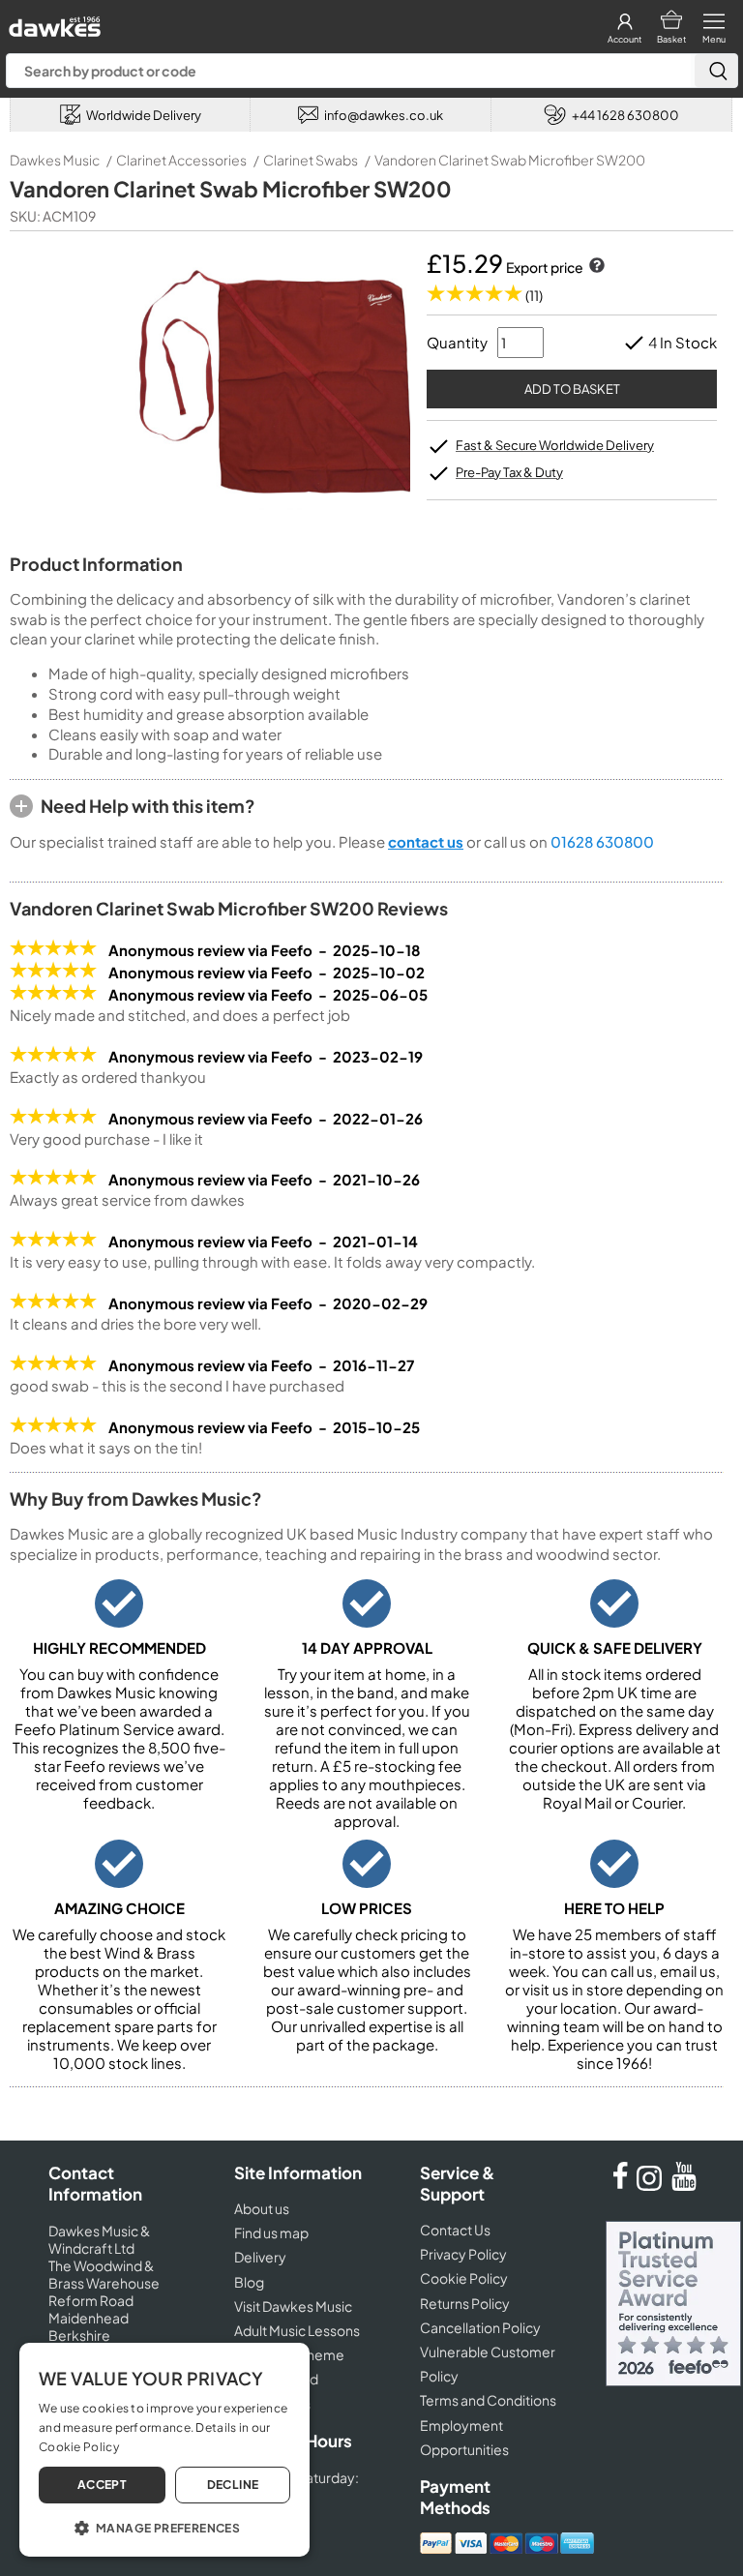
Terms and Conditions (488, 2400)
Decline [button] (233, 2485)
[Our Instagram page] (652, 2185)
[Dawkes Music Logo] (53, 22)
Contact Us (455, 2230)
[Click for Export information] (595, 267)
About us (262, 2208)
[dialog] (164, 2450)
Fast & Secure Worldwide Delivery (555, 445)
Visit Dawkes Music (293, 2306)
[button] (164, 2527)
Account (624, 39)
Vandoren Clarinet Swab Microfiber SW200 (510, 160)
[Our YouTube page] (684, 2185)
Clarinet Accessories (181, 160)
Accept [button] (102, 2485)
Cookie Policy (464, 2278)
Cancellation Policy (480, 2327)
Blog (249, 2282)
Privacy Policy (463, 2254)
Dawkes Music (55, 160)
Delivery (260, 2257)
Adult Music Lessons (297, 2330)
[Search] (716, 71)
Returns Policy (465, 2303)
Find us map (271, 2232)
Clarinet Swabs (311, 160)
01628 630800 (602, 841)
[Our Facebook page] (620, 2185)
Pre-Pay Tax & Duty (509, 472)
